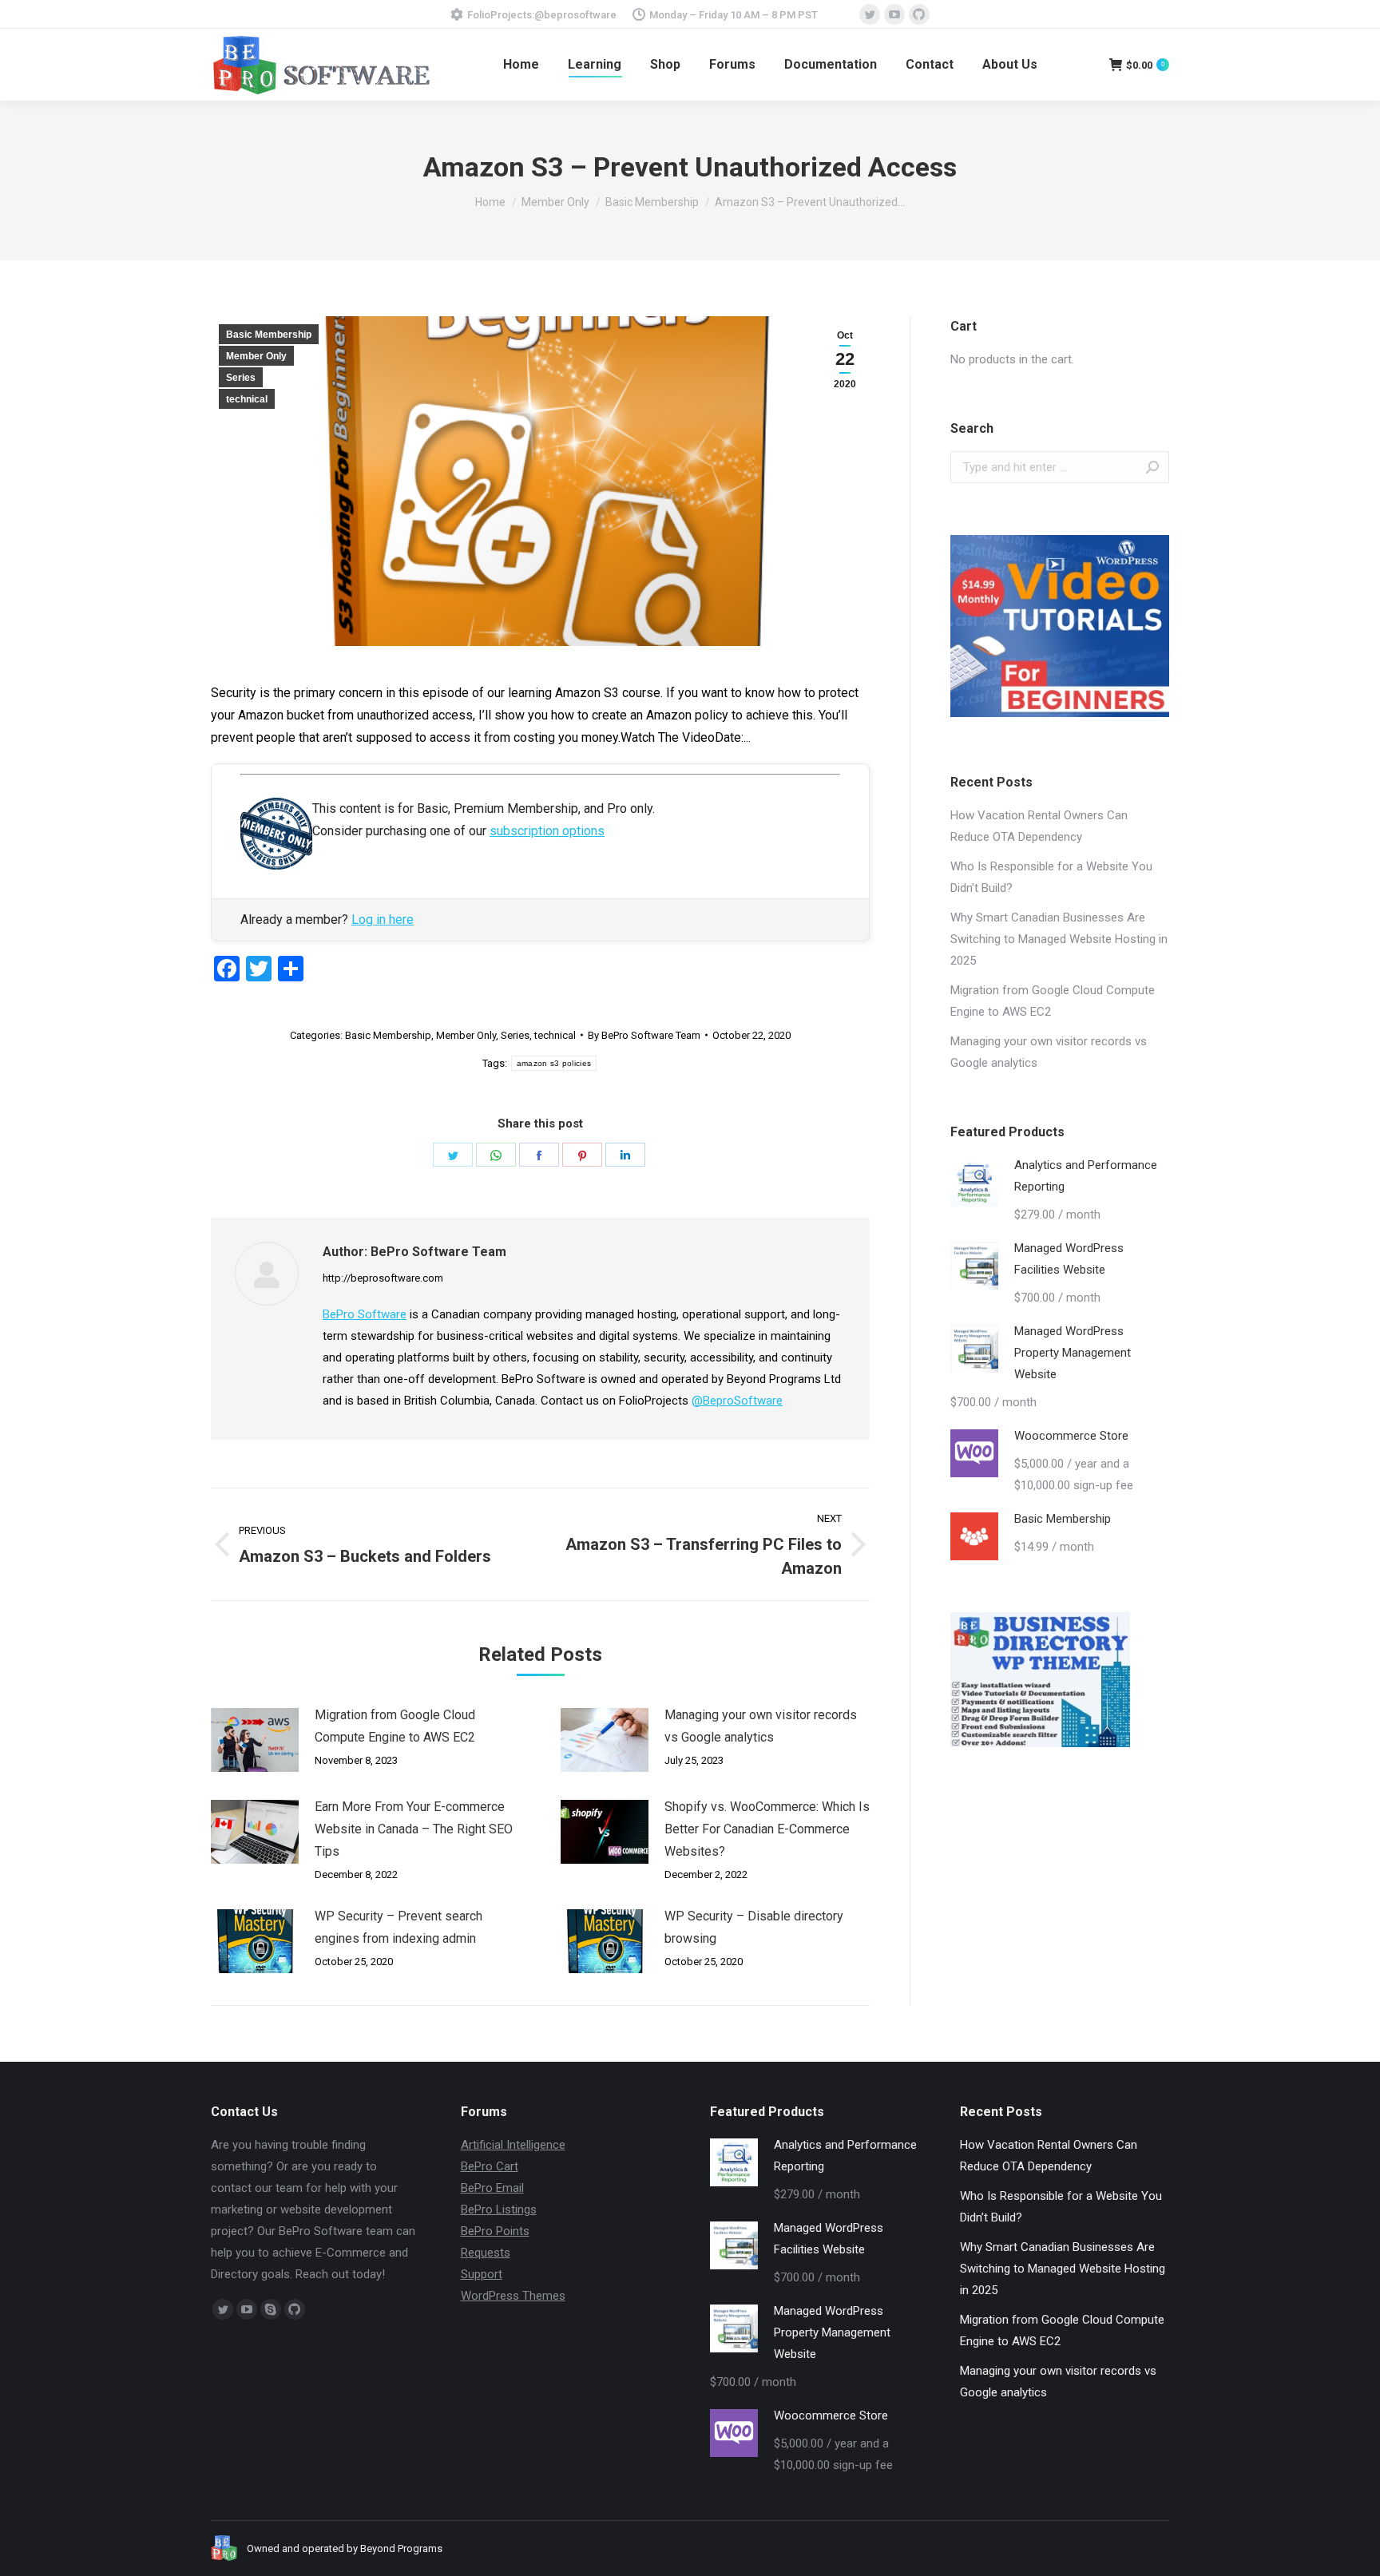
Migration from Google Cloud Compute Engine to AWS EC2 (395, 1726)
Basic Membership (269, 335)
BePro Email (492, 2188)
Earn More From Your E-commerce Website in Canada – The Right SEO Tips (414, 1829)
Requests (486, 2253)
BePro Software (365, 1314)
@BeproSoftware (737, 1401)
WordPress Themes (513, 2296)
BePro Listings (499, 2209)
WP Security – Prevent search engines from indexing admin (399, 1927)
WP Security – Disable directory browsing (754, 1927)
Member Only (256, 356)
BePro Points (495, 2231)
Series (241, 378)
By (644, 1035)
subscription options (547, 831)
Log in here (383, 919)
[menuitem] (521, 65)
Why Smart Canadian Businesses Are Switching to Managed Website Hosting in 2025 (1059, 939)
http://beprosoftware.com (383, 1278)
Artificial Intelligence (513, 2145)
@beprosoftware (575, 15)
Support (482, 2274)
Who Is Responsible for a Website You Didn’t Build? (1051, 877)
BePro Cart (490, 2166)
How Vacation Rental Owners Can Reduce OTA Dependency (1039, 826)
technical (247, 399)
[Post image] (255, 1740)
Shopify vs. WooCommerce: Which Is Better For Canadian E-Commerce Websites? (767, 1829)
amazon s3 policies (554, 1063)
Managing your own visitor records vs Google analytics (761, 1726)
